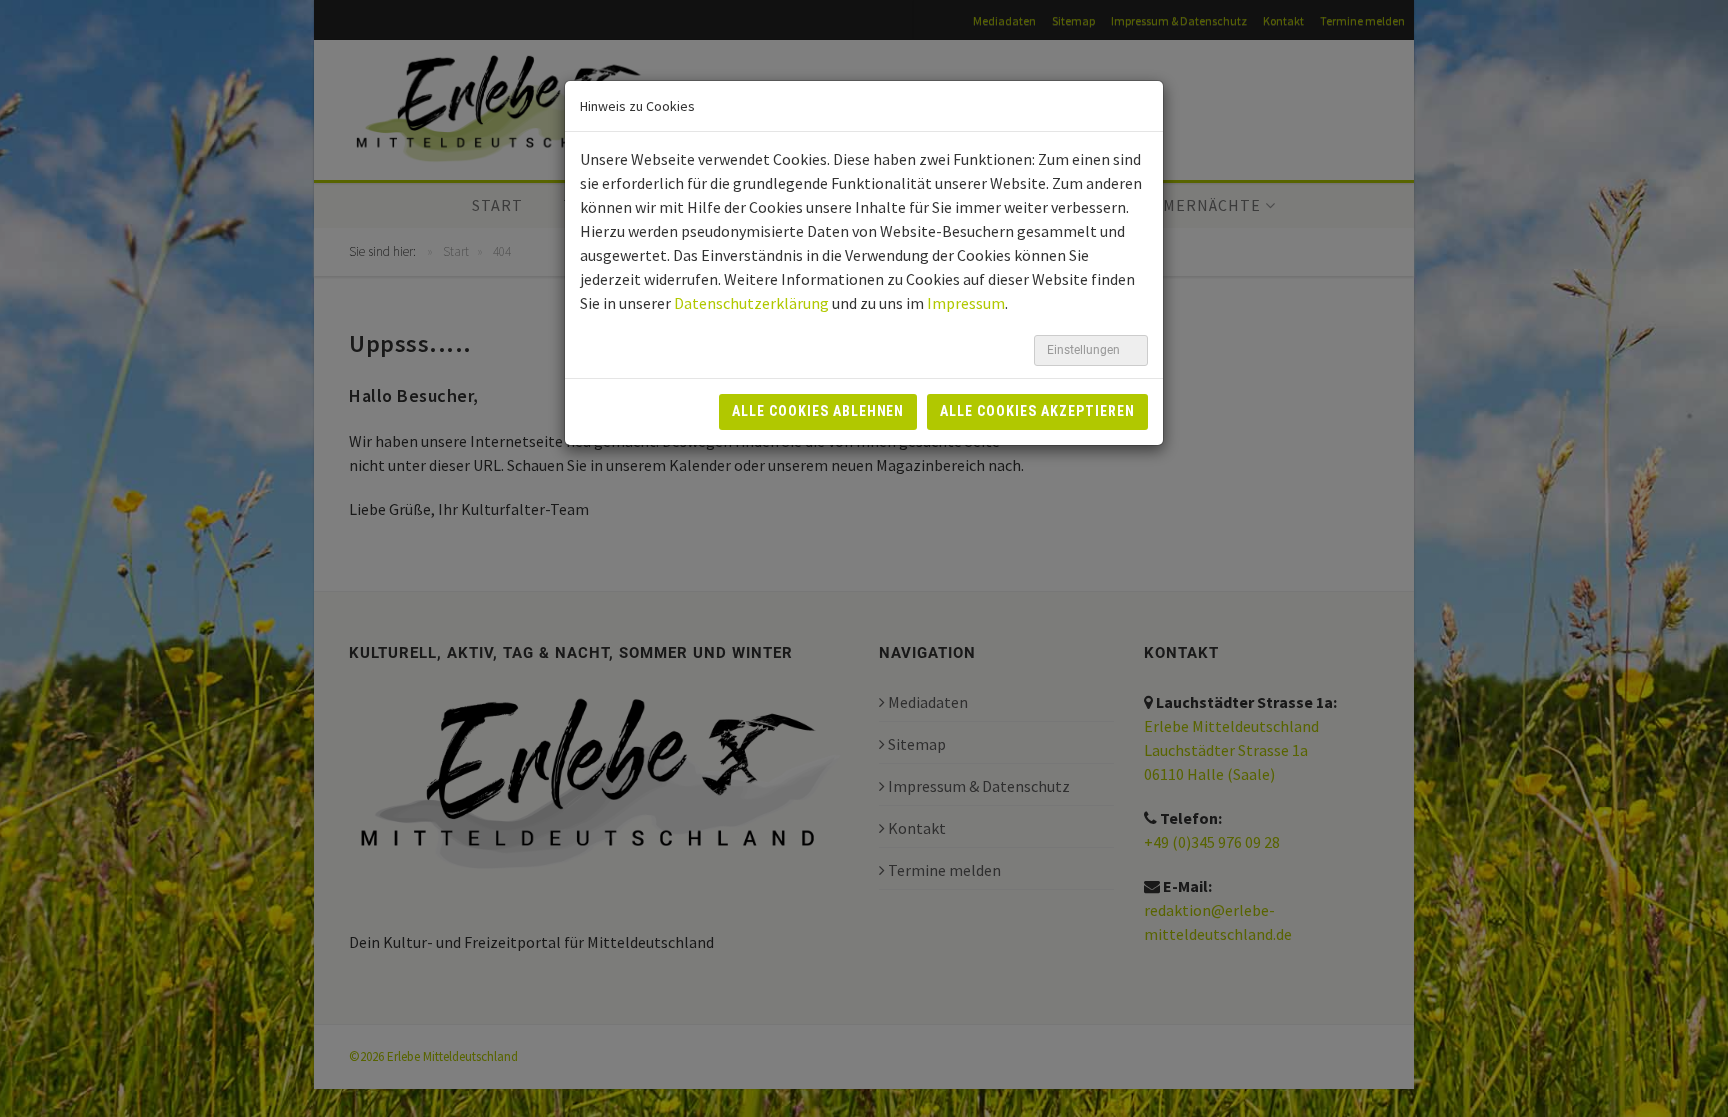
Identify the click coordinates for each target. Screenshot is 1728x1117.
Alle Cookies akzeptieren (1037, 411)
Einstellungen (1085, 350)
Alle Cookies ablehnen (818, 411)
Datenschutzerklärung (751, 303)
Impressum (966, 303)
